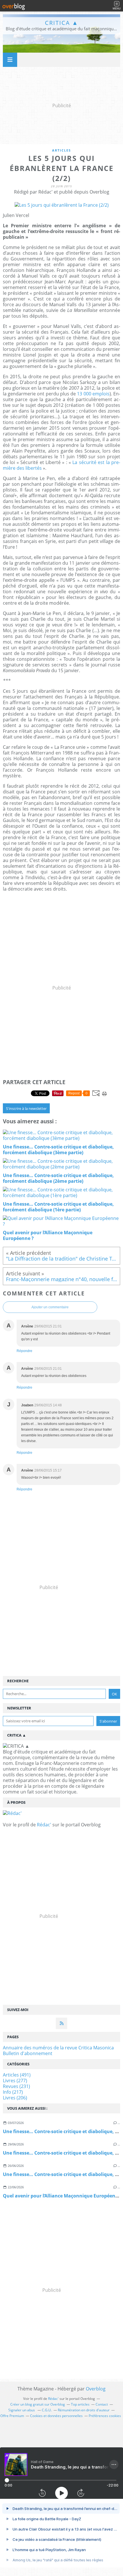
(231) (16, 2086)
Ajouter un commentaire (50, 1307)
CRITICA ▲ (62, 23)
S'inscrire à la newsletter (26, 1108)
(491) (17, 2075)
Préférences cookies (105, 2416)
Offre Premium (12, 2416)
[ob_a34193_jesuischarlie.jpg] (62, 205)
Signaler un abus (22, 2410)
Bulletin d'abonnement (28, 2053)
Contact (102, 2404)
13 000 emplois (93, 394)
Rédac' (44, 1825)
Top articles (80, 2404)
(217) (13, 2092)
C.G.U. (47, 2410)
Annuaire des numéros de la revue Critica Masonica (58, 2048)
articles (61, 150)
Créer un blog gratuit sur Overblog (38, 2404)
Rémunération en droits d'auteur (84, 2410)
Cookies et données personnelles (56, 2416)
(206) (15, 2098)
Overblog (96, 2389)
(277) (15, 2081)
